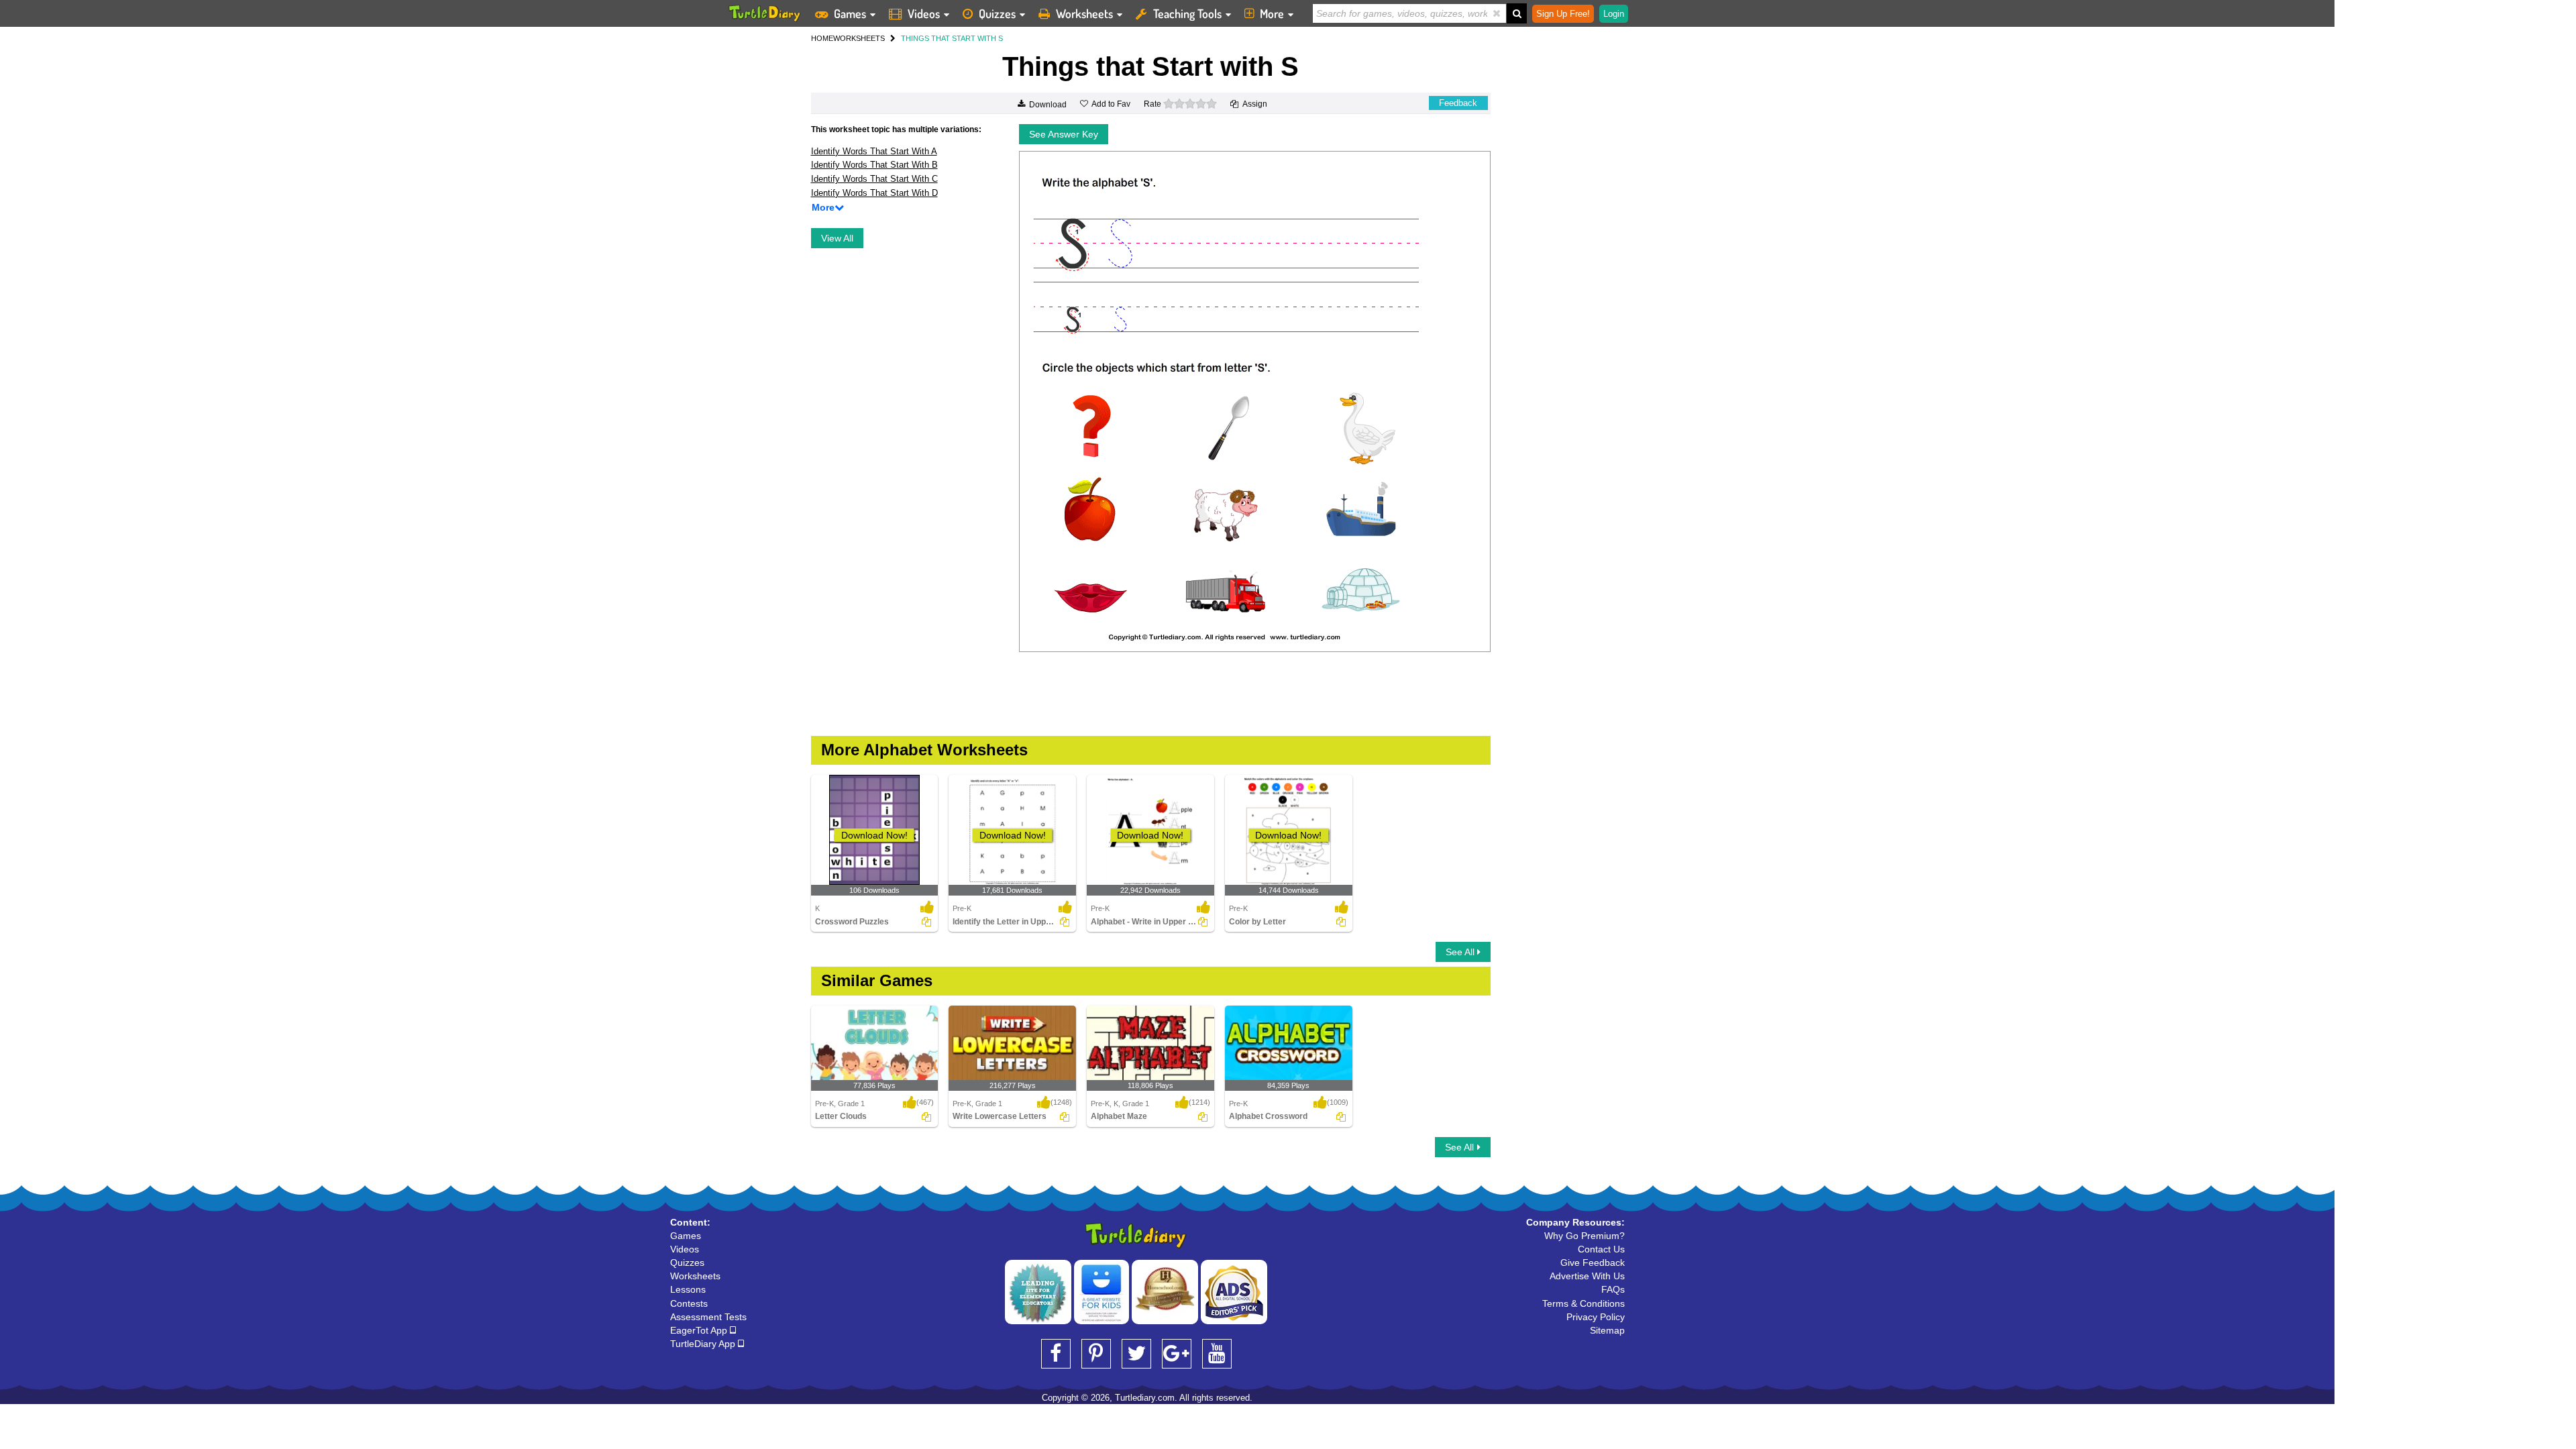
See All (1461, 952)
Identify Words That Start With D (874, 193)
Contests (689, 1303)
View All (837, 238)
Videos (924, 13)
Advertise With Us (1587, 1276)
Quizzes (997, 13)
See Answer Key (1064, 134)
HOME (822, 38)
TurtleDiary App (704, 1344)
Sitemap (1607, 1330)
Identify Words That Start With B (874, 165)
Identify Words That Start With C (874, 179)
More (1272, 13)
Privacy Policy (1596, 1317)
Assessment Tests (708, 1317)
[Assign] (926, 922)
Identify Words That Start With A (874, 151)
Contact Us (1601, 1249)
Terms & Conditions (1584, 1303)
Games (850, 13)
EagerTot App (700, 1330)
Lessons (688, 1289)
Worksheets (1084, 13)
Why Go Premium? (1585, 1236)
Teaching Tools (1187, 13)
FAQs (1613, 1289)
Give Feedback (1593, 1263)
